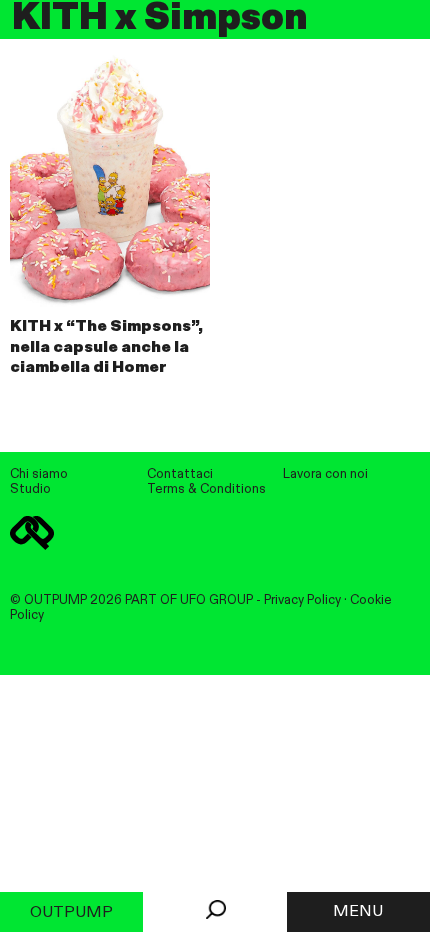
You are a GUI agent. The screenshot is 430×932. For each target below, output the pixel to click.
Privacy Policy (302, 600)
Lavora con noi (325, 474)
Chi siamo (39, 474)
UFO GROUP (216, 600)
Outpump (71, 913)
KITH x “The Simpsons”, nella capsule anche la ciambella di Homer (106, 348)
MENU (358, 912)
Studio (30, 489)
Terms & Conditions (206, 489)
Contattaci (180, 474)
